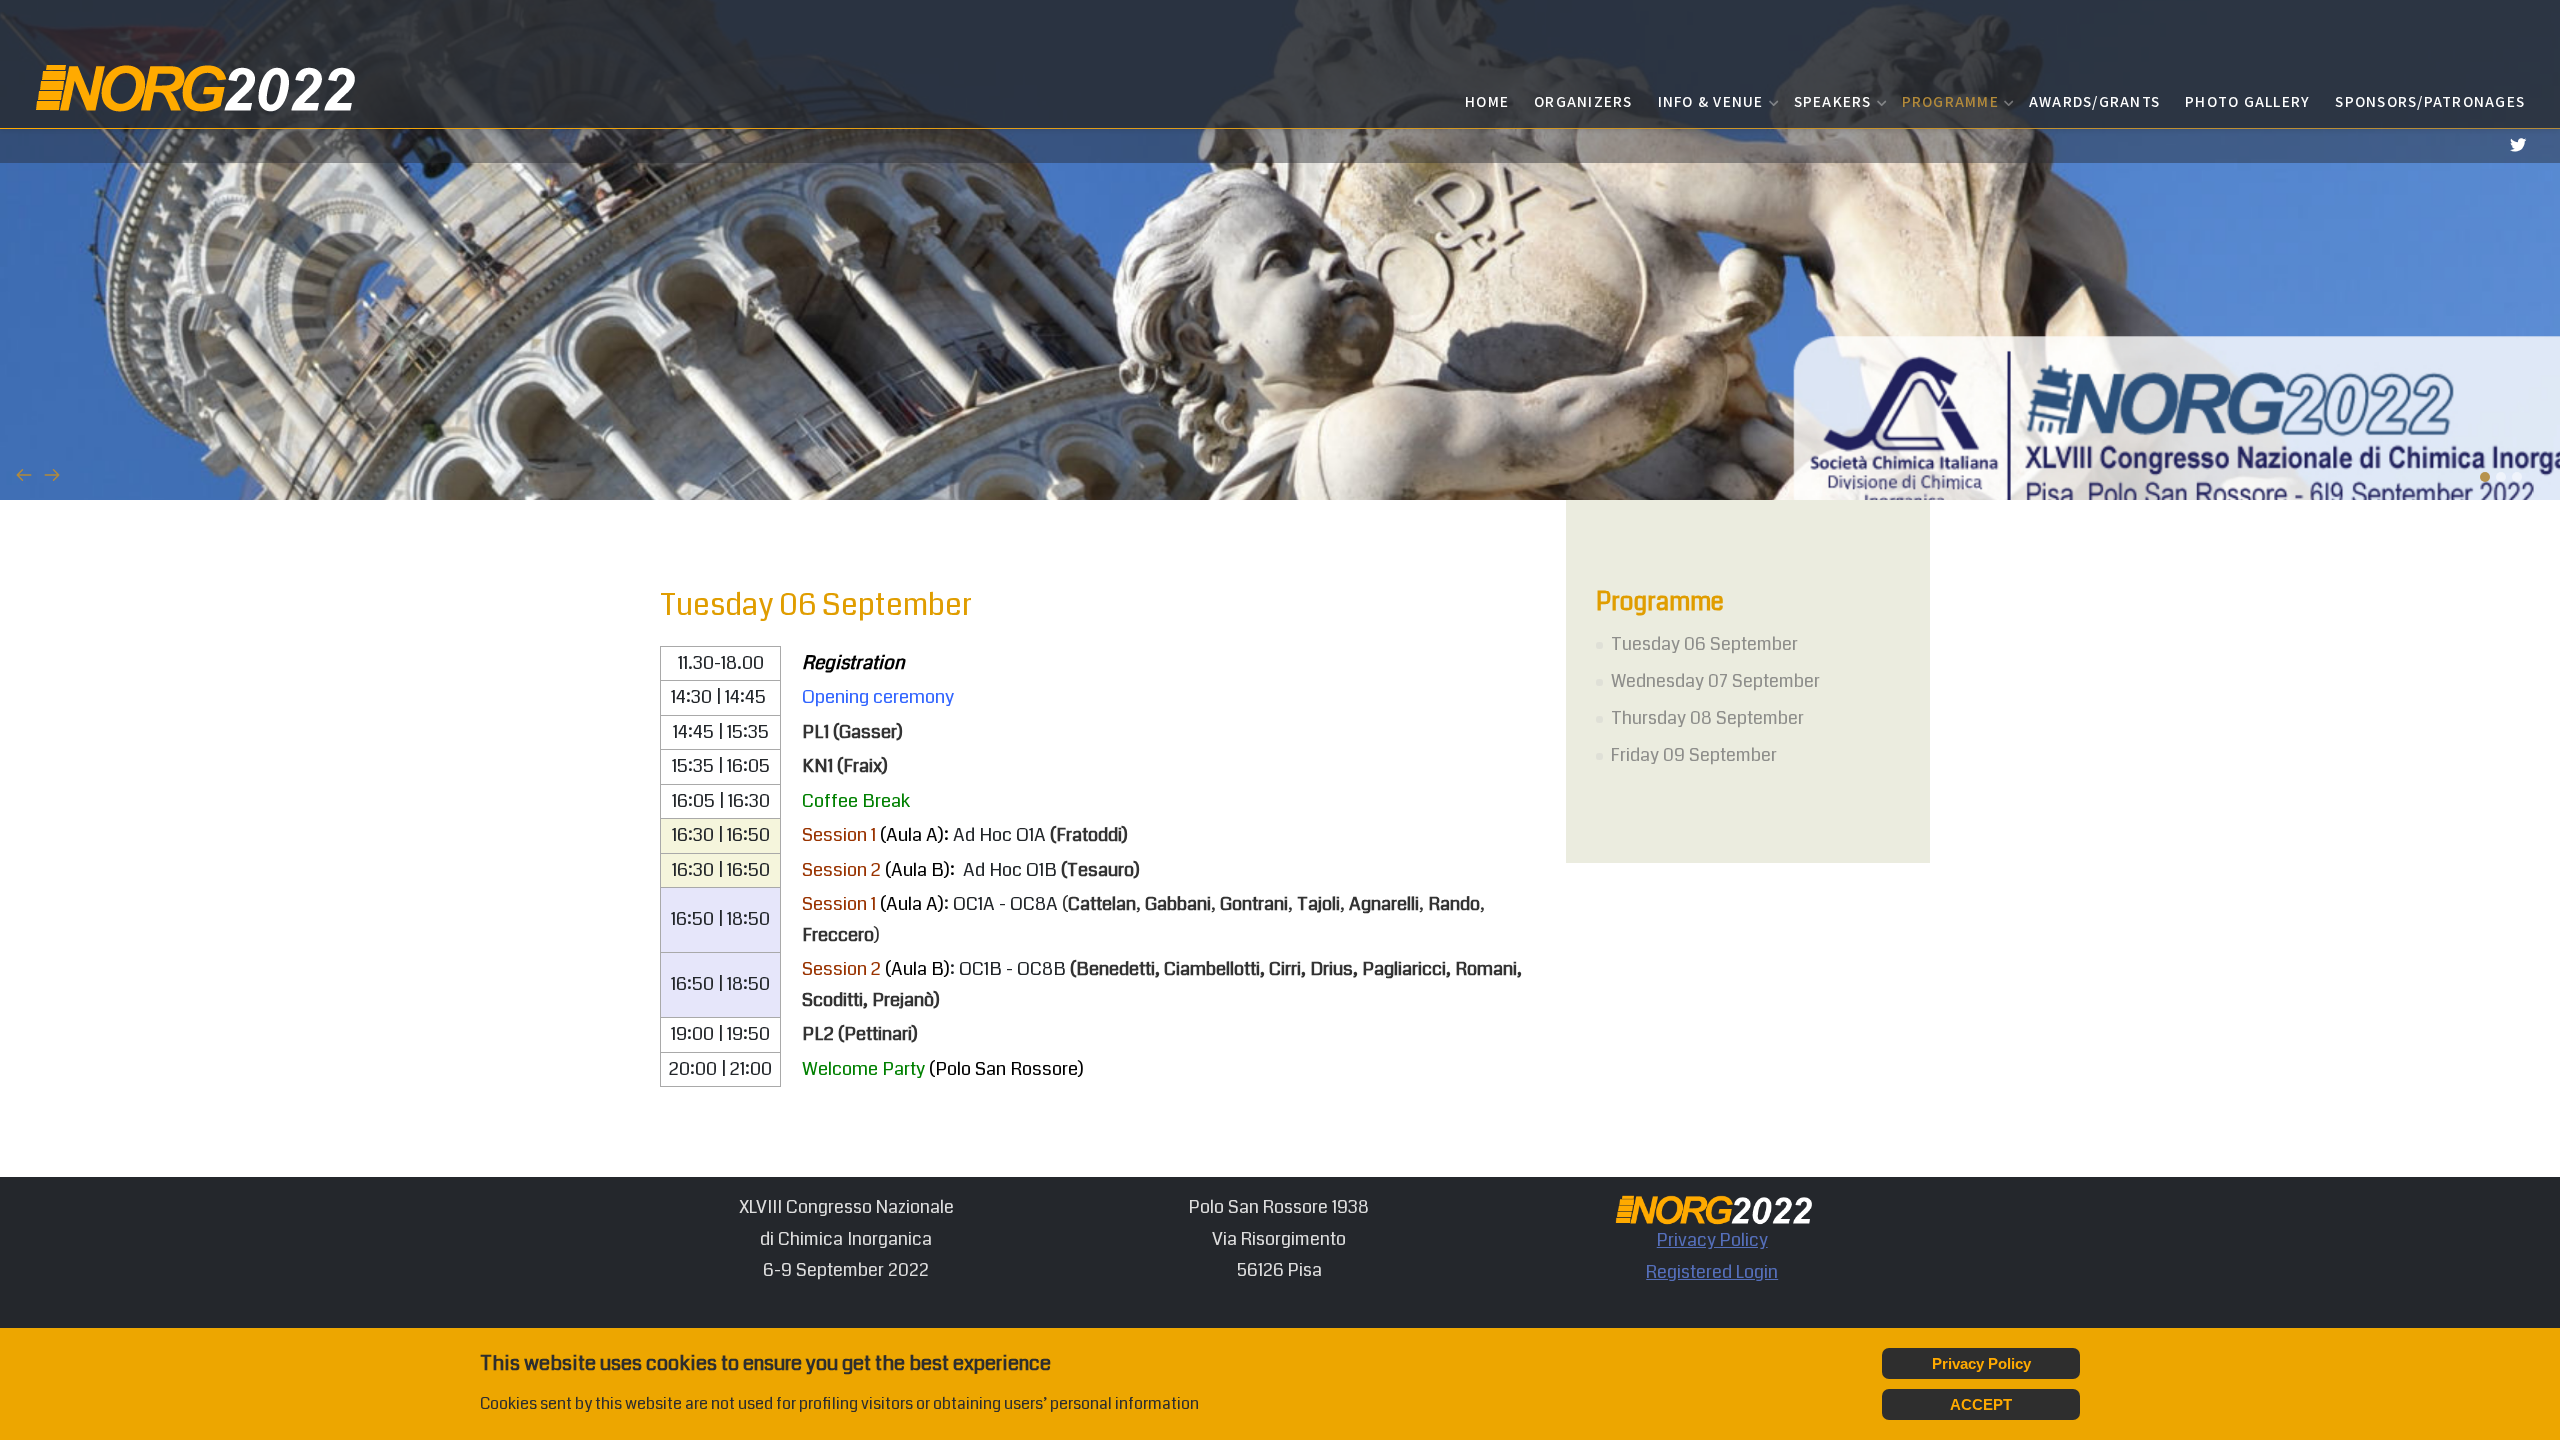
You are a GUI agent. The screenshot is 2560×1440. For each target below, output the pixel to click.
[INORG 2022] (192, 86)
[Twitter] (2517, 145)
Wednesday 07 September (1715, 681)
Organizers (1583, 101)
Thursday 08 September (1707, 718)
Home (1487, 101)
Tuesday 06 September (1704, 644)
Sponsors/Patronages (2430, 101)
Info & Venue (1711, 101)
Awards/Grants (2094, 101)
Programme (1950, 101)
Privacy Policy (1712, 1240)
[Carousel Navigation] (1280, 475)
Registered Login (1712, 1272)
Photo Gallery (2247, 101)
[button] (2485, 477)
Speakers (1833, 101)
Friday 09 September (1694, 755)
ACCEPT (1981, 1404)
